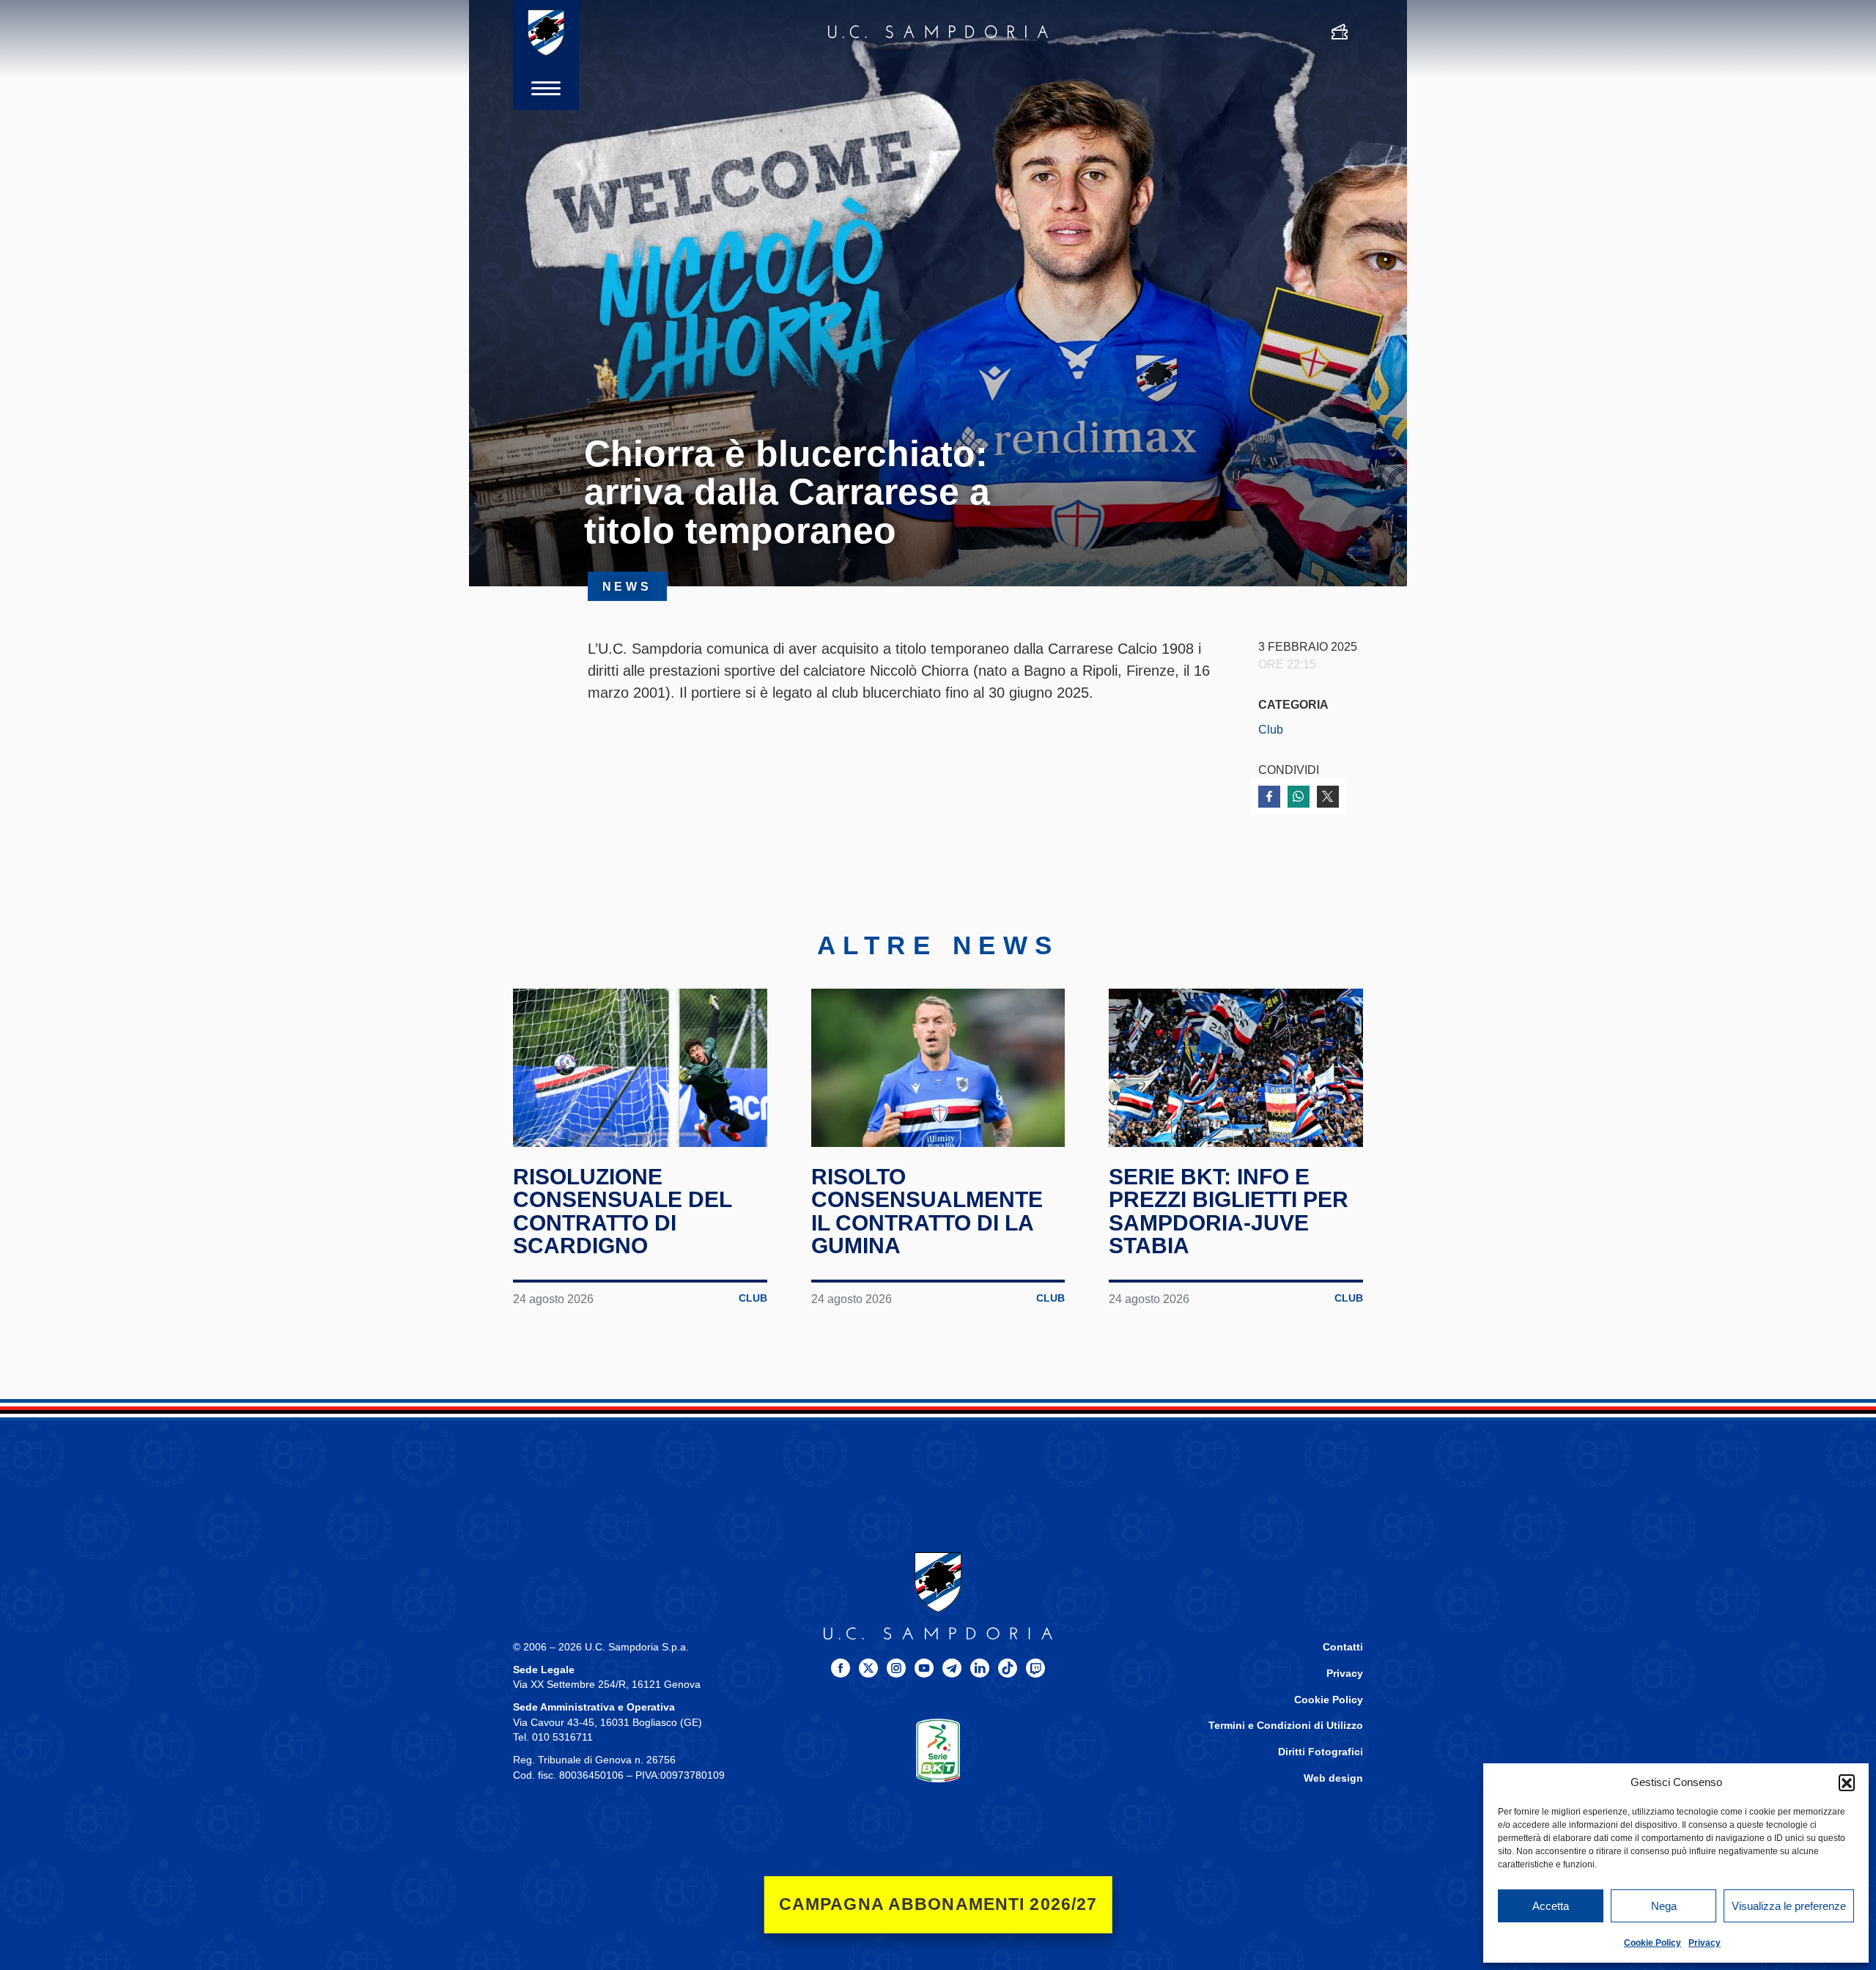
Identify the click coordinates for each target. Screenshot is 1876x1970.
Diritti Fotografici (1321, 1752)
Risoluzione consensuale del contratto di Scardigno (622, 1211)
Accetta (1551, 1906)
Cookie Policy (1652, 1943)
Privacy (1705, 1943)
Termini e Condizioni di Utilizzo (1286, 1726)
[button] (1847, 1782)
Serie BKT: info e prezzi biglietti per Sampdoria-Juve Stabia (1229, 1211)
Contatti (1343, 1647)
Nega (1664, 1906)
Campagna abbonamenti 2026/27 (938, 1904)
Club (1271, 729)
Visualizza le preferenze (1789, 1906)
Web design (1333, 1778)
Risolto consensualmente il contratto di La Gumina (927, 1211)
